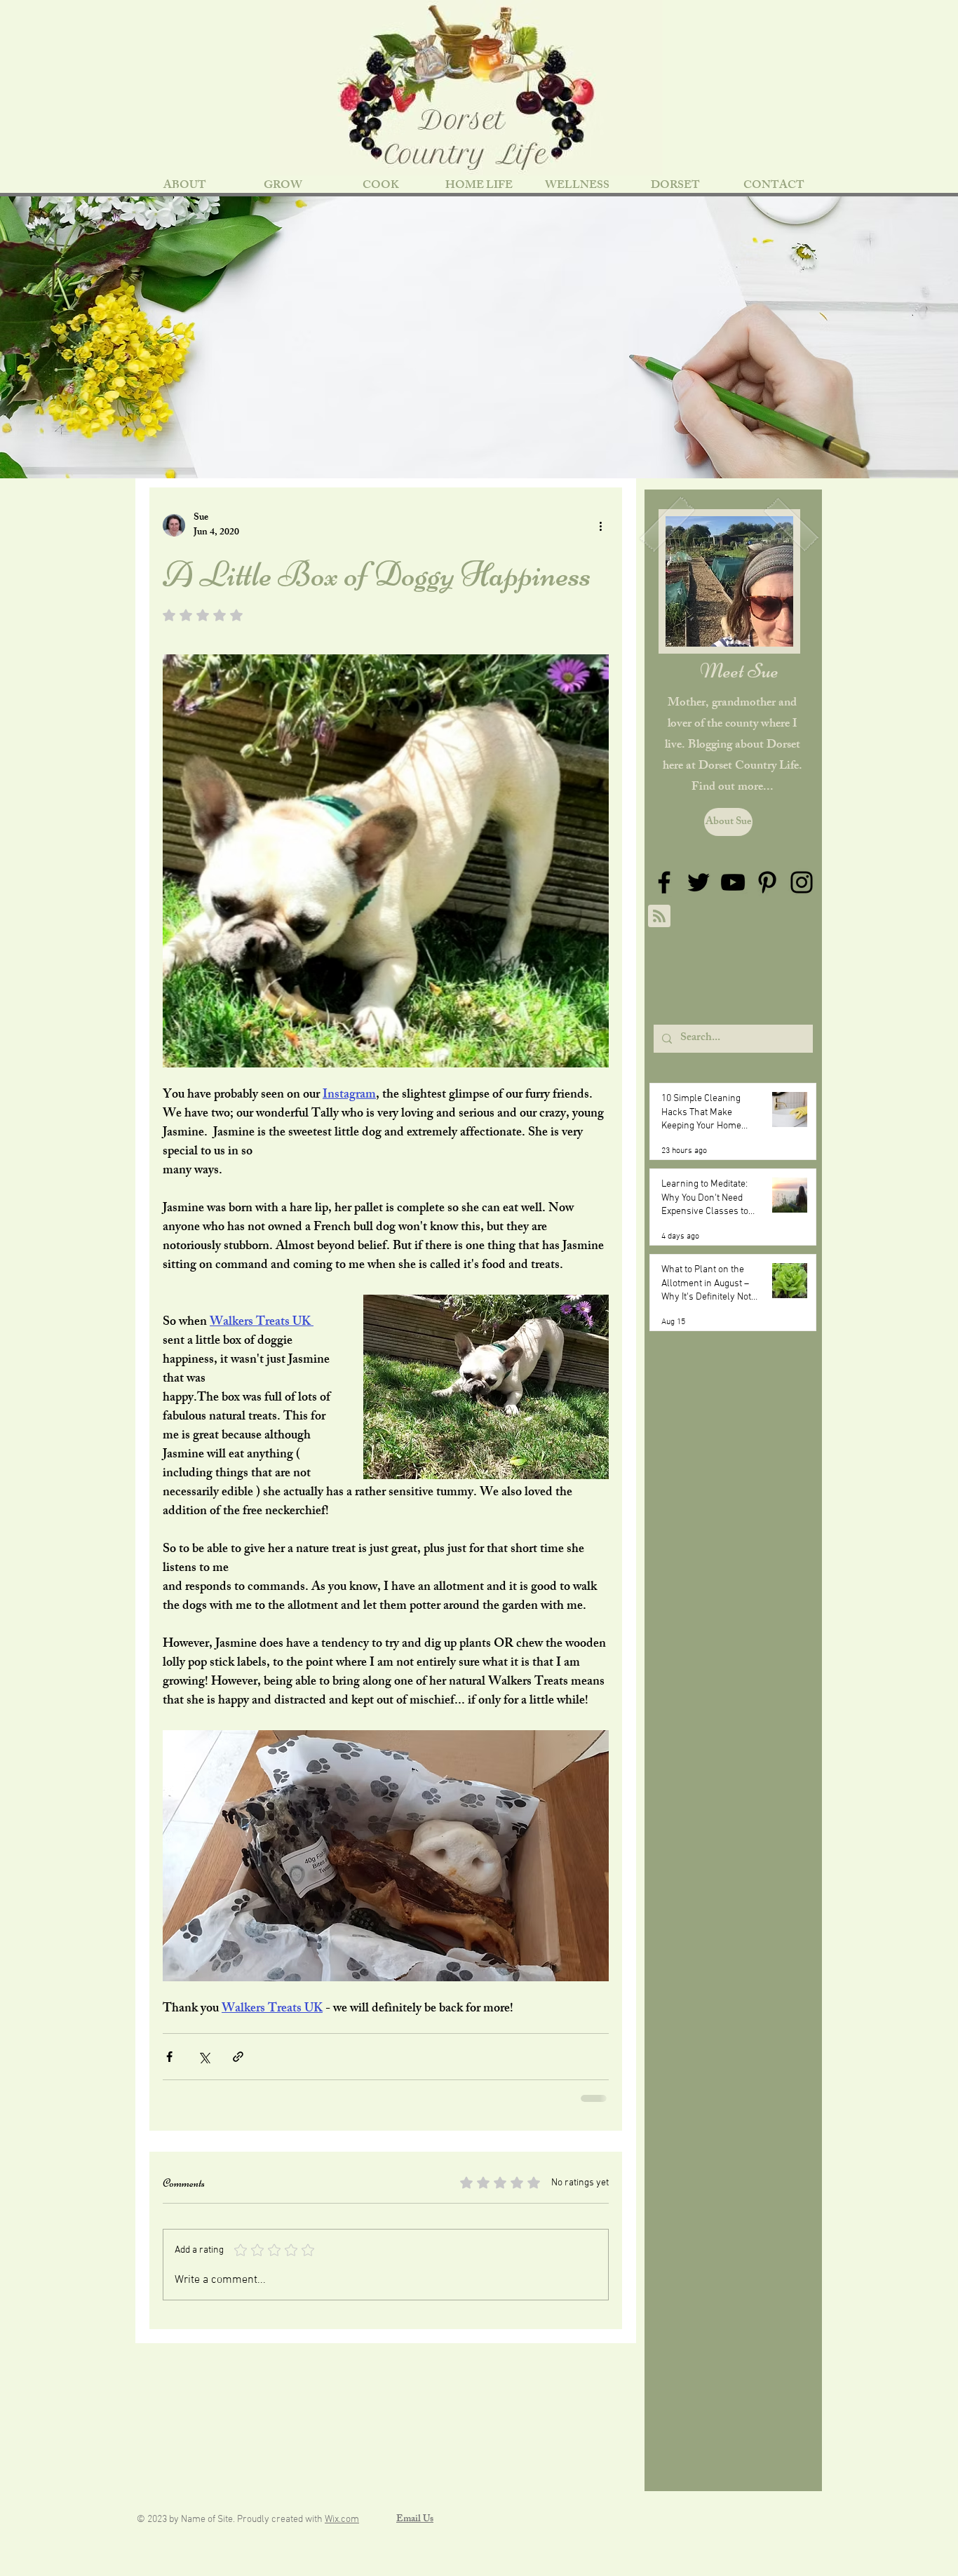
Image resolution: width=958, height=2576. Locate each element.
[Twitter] (699, 882)
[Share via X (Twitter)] (204, 2057)
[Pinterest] (767, 882)
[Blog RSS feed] (659, 917)
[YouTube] (733, 882)
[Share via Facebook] (169, 2057)
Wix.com (342, 2520)
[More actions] (600, 525)
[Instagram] (802, 882)
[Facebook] (664, 882)
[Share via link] (238, 2057)
